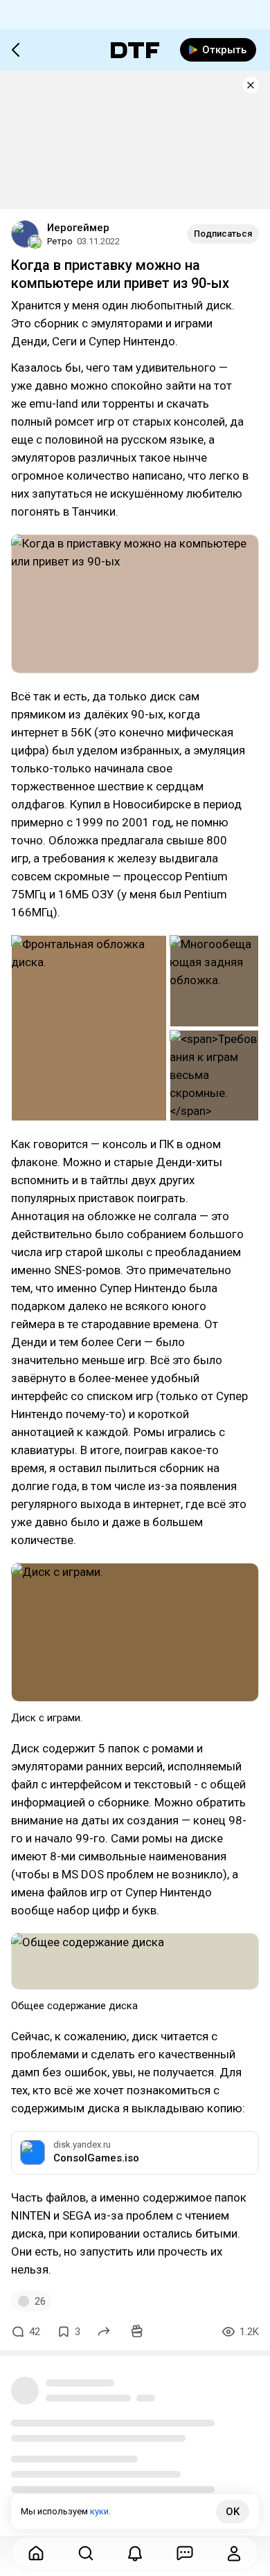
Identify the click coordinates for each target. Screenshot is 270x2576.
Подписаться (223, 234)
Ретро (60, 241)
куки (99, 2511)
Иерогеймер (78, 228)
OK (233, 2512)
